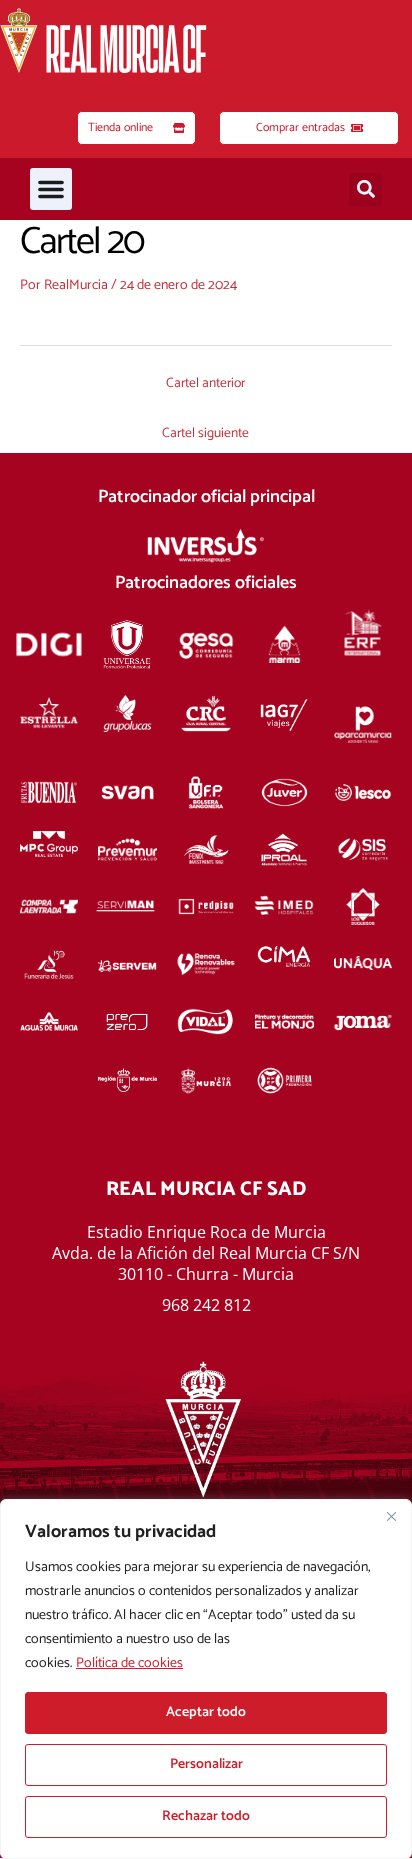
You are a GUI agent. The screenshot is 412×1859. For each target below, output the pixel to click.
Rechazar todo (206, 1816)
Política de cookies (129, 1663)
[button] (51, 189)
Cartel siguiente (205, 433)
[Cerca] (391, 1516)
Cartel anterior (205, 383)
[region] (206, 1679)
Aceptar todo (206, 1712)
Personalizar (206, 1764)
